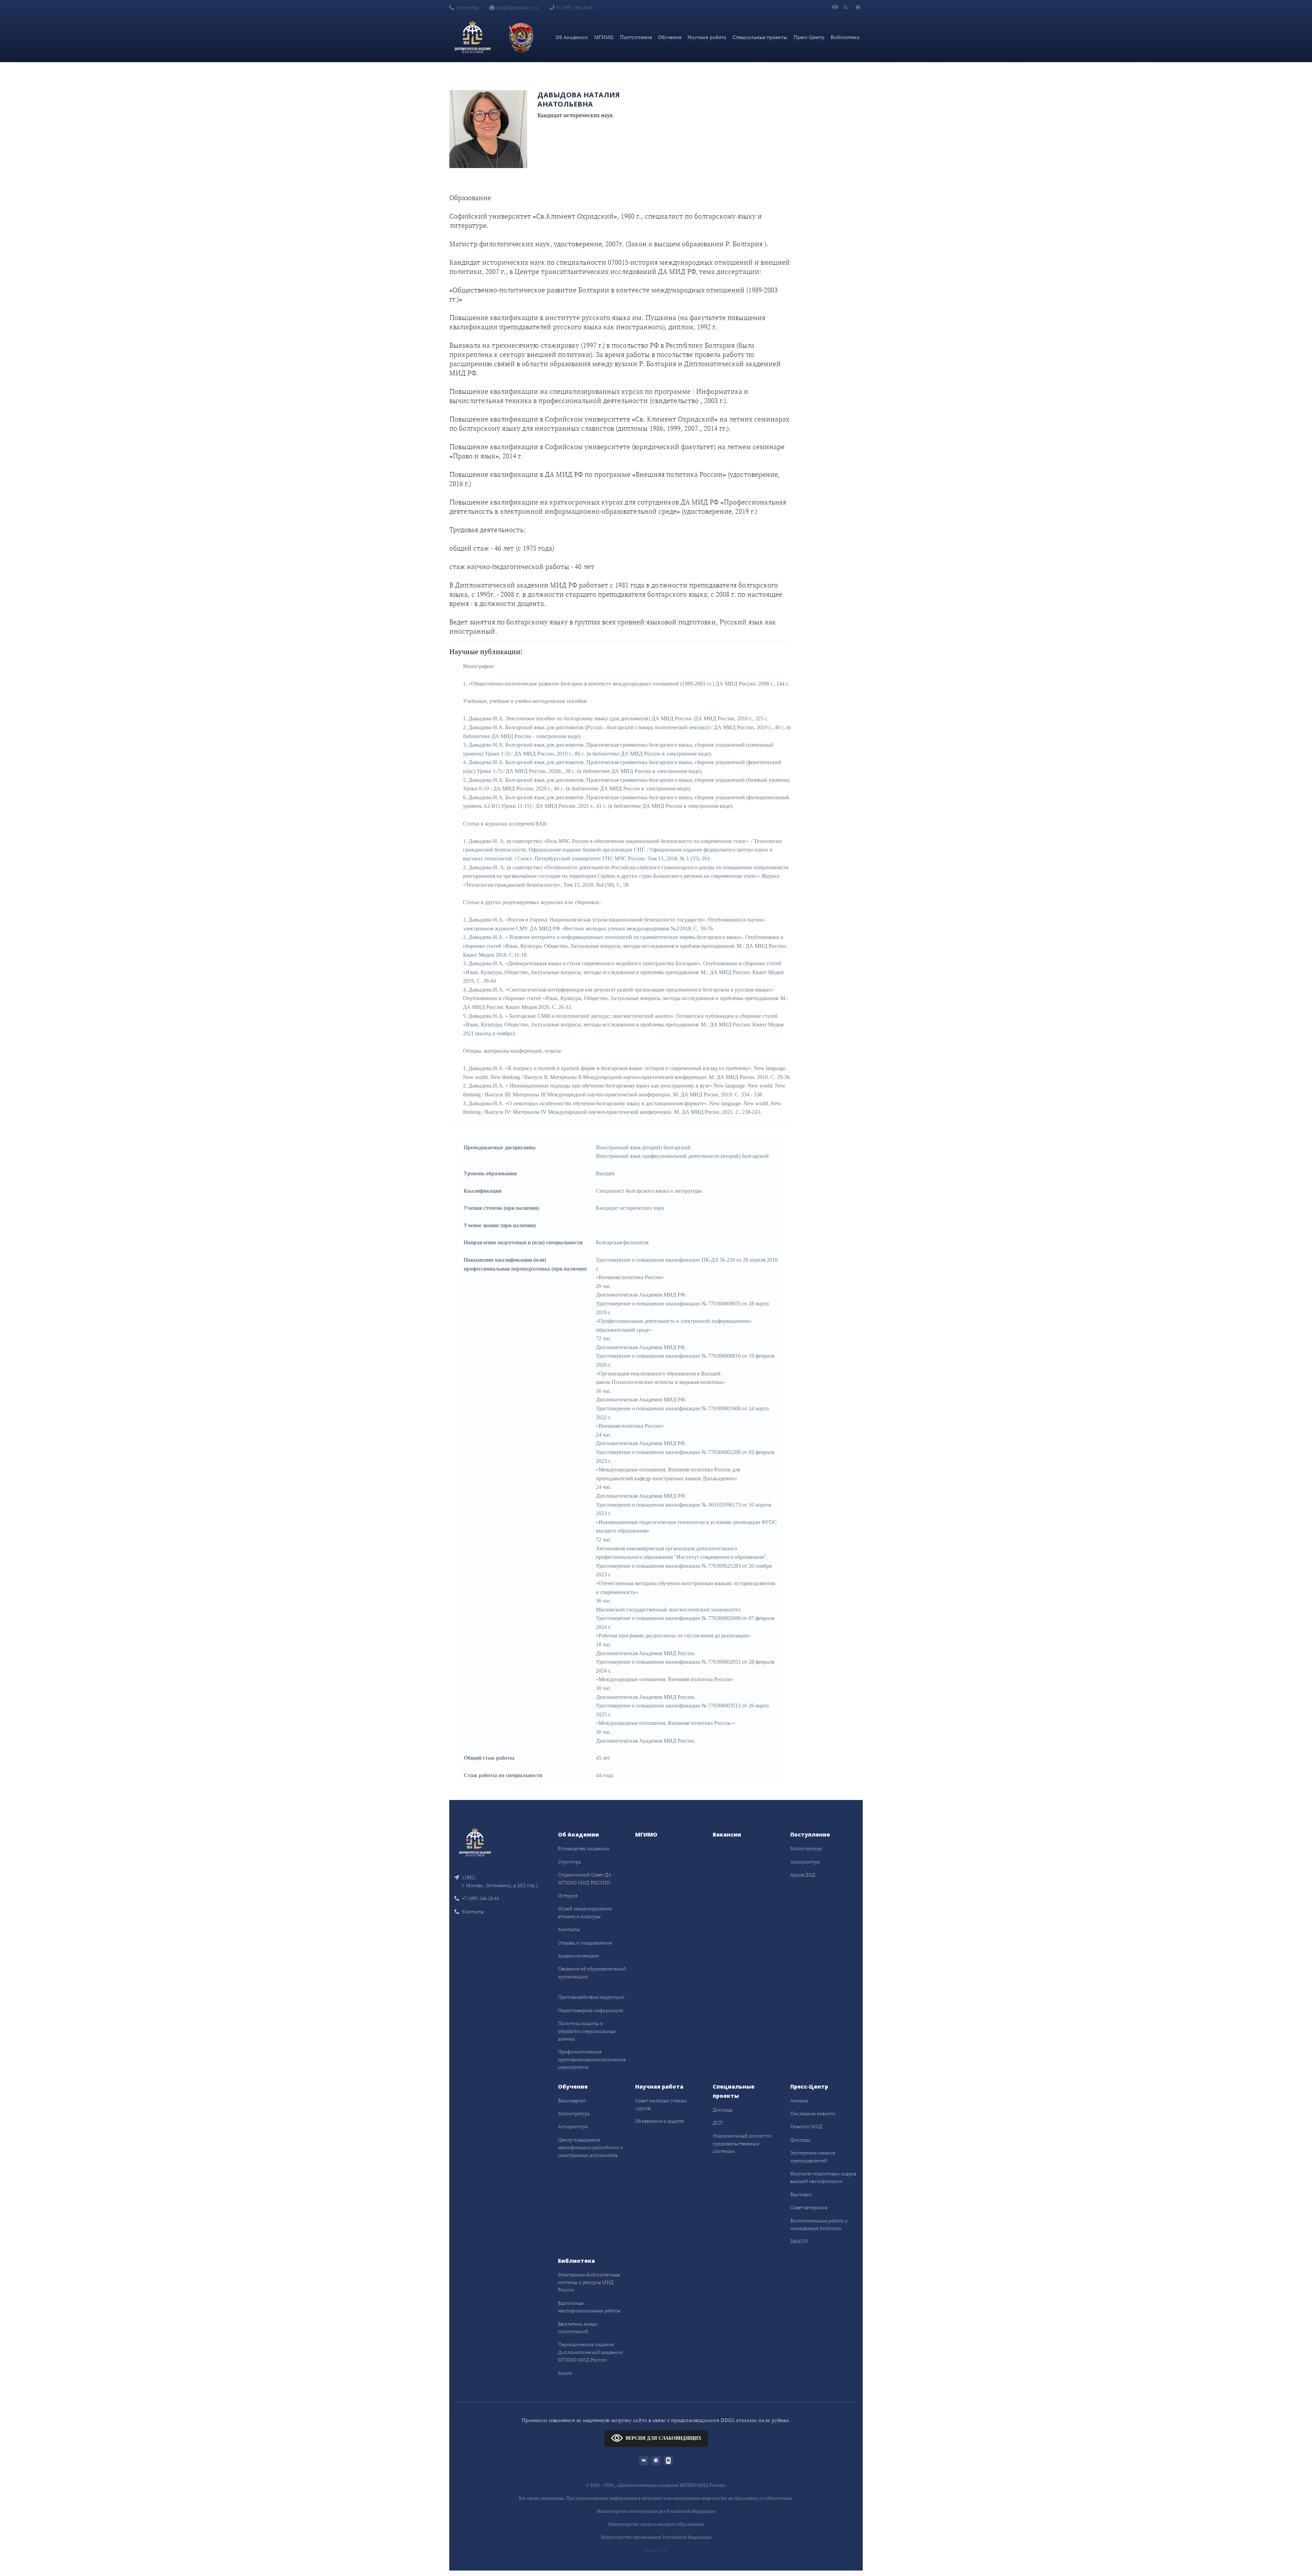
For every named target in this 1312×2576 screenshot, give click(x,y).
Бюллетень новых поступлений (578, 2328)
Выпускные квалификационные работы (589, 2307)
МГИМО (604, 37)
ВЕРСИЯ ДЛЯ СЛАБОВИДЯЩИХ (664, 2438)
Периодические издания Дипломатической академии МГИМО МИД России (590, 2352)
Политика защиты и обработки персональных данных (587, 2031)
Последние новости (813, 2114)
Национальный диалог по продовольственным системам (742, 2143)
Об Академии (572, 37)
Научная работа (707, 37)
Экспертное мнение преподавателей (813, 2157)
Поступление (636, 37)
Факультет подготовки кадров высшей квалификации (823, 2177)
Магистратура (806, 1848)
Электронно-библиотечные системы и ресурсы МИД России (589, 2282)
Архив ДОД (803, 1875)
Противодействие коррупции (591, 1997)
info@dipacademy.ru (517, 8)
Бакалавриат (572, 2101)
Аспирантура (805, 1862)
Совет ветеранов (809, 2207)
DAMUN (799, 2241)
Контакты (468, 8)
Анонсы (799, 2101)
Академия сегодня (578, 1956)
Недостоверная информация (590, 2010)
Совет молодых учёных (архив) (661, 2104)
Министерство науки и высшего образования (656, 2524)
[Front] (475, 1842)
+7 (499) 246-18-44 (573, 8)
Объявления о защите (659, 2121)
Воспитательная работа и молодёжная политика (819, 2225)
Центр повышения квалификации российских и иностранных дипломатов (591, 2148)
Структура (569, 1862)
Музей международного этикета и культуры (585, 1912)
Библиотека (845, 37)
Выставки (801, 2194)
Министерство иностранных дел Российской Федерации (656, 2511)
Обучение (670, 37)
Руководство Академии (584, 1848)
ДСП (718, 2123)
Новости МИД (806, 2127)
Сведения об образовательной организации (592, 1972)
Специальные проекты (760, 37)
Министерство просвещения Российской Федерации (656, 2537)
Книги (565, 2373)
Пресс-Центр (809, 37)
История (568, 1896)
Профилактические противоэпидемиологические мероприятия (592, 2059)
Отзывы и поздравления (585, 1943)
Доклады (723, 2110)
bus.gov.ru (656, 2550)
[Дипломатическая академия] (473, 37)
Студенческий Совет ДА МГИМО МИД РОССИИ (585, 1879)
